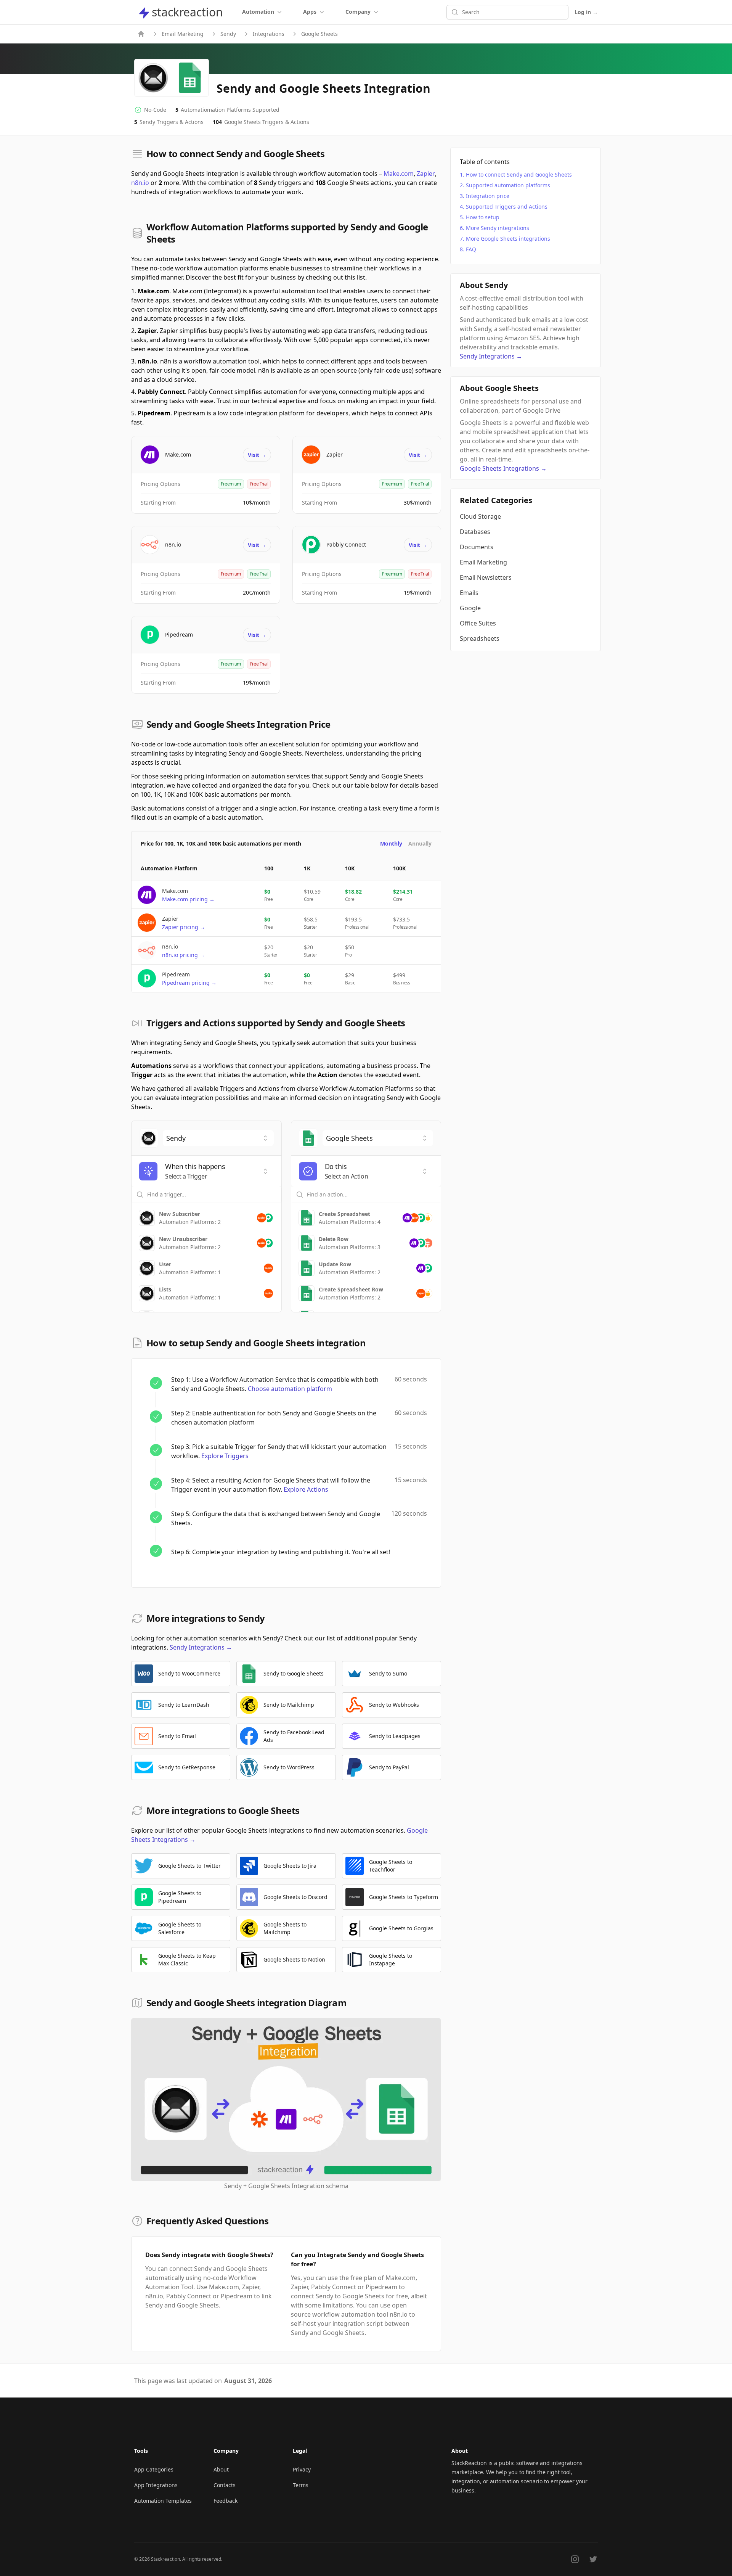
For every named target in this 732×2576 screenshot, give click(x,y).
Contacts (225, 2485)
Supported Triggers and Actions (507, 207)
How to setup (483, 217)
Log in (586, 12)
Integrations (269, 34)
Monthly (391, 843)
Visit (257, 455)
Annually (420, 843)
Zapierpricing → (184, 927)
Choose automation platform (290, 1389)
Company (358, 12)
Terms (301, 2485)
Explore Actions (306, 1489)
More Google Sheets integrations (508, 239)
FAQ (471, 249)
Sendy (228, 34)
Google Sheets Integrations (503, 468)
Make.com (399, 174)
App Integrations (156, 2485)
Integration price (488, 196)
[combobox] (218, 1138)
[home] (141, 34)
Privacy (302, 2469)
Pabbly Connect (346, 544)
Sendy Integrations (201, 1647)
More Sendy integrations (498, 228)
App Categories (154, 2469)
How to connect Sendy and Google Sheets (519, 174)
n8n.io (140, 183)
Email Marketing (183, 34)
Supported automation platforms (508, 185)
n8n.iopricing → (183, 955)
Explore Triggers (225, 1456)
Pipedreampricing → (189, 983)
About (221, 2469)
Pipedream (179, 634)
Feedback (226, 2501)
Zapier (426, 174)
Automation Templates (163, 2501)
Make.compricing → (188, 899)
